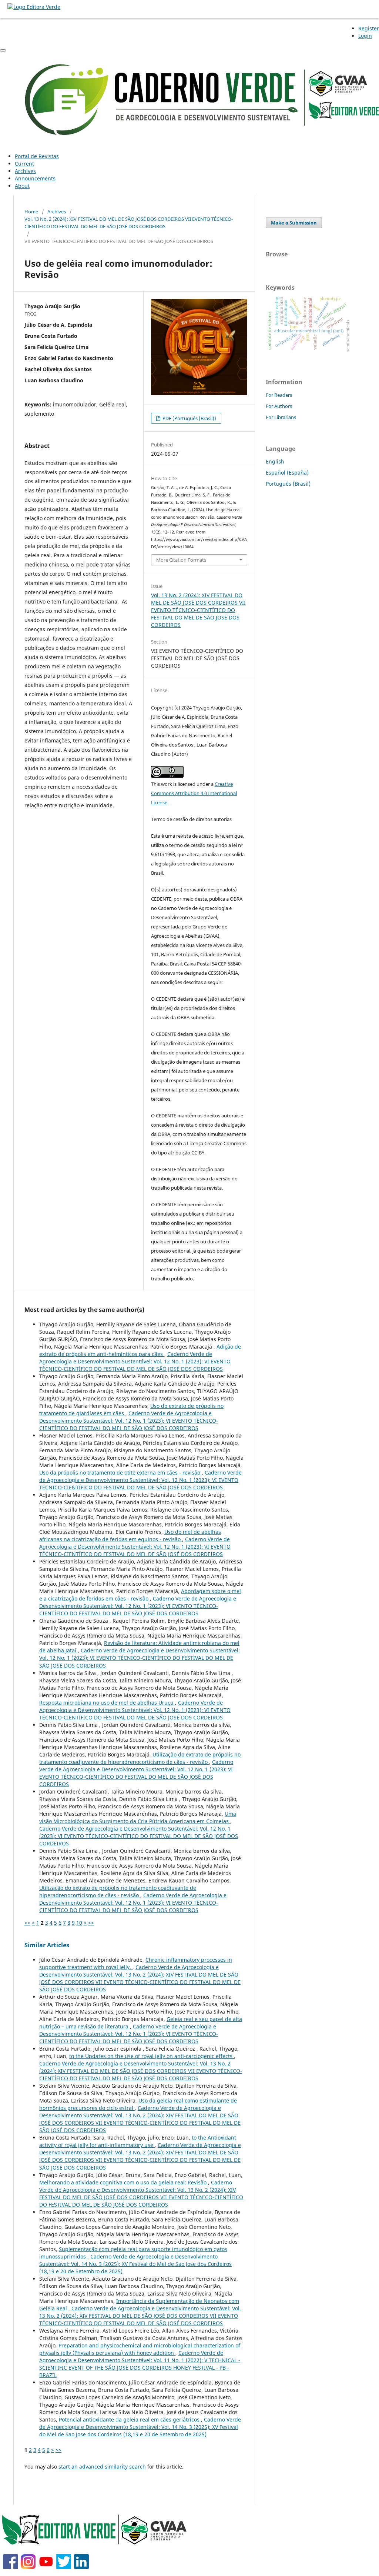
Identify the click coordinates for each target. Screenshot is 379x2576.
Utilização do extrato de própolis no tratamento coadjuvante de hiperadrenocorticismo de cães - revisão (140, 1758)
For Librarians (281, 417)
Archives (25, 171)
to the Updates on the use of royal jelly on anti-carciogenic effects (152, 2056)
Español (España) (287, 473)
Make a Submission (294, 223)
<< (27, 1923)
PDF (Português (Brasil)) (189, 418)
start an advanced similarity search (102, 2467)
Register (369, 28)
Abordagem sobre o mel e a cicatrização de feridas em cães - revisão (140, 1595)
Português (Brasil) (288, 484)
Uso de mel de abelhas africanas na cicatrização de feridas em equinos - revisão (130, 1535)
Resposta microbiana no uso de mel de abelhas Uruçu (107, 1703)
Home (31, 212)
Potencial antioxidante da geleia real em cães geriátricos (130, 2419)
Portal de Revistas (37, 156)
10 (79, 1923)
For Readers (279, 395)
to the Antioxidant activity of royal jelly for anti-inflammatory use (138, 2141)
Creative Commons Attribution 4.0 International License (194, 793)
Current (24, 164)
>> (91, 1923)
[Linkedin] (81, 2567)
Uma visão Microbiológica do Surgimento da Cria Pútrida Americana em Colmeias (138, 1817)
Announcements (35, 178)
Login (365, 36)
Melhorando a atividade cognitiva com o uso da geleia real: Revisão (124, 2182)
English (275, 461)
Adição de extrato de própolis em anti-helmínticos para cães (140, 1350)
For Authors (279, 406)
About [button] (22, 186)
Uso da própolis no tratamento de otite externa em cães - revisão (120, 1473)
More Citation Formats (181, 560)
